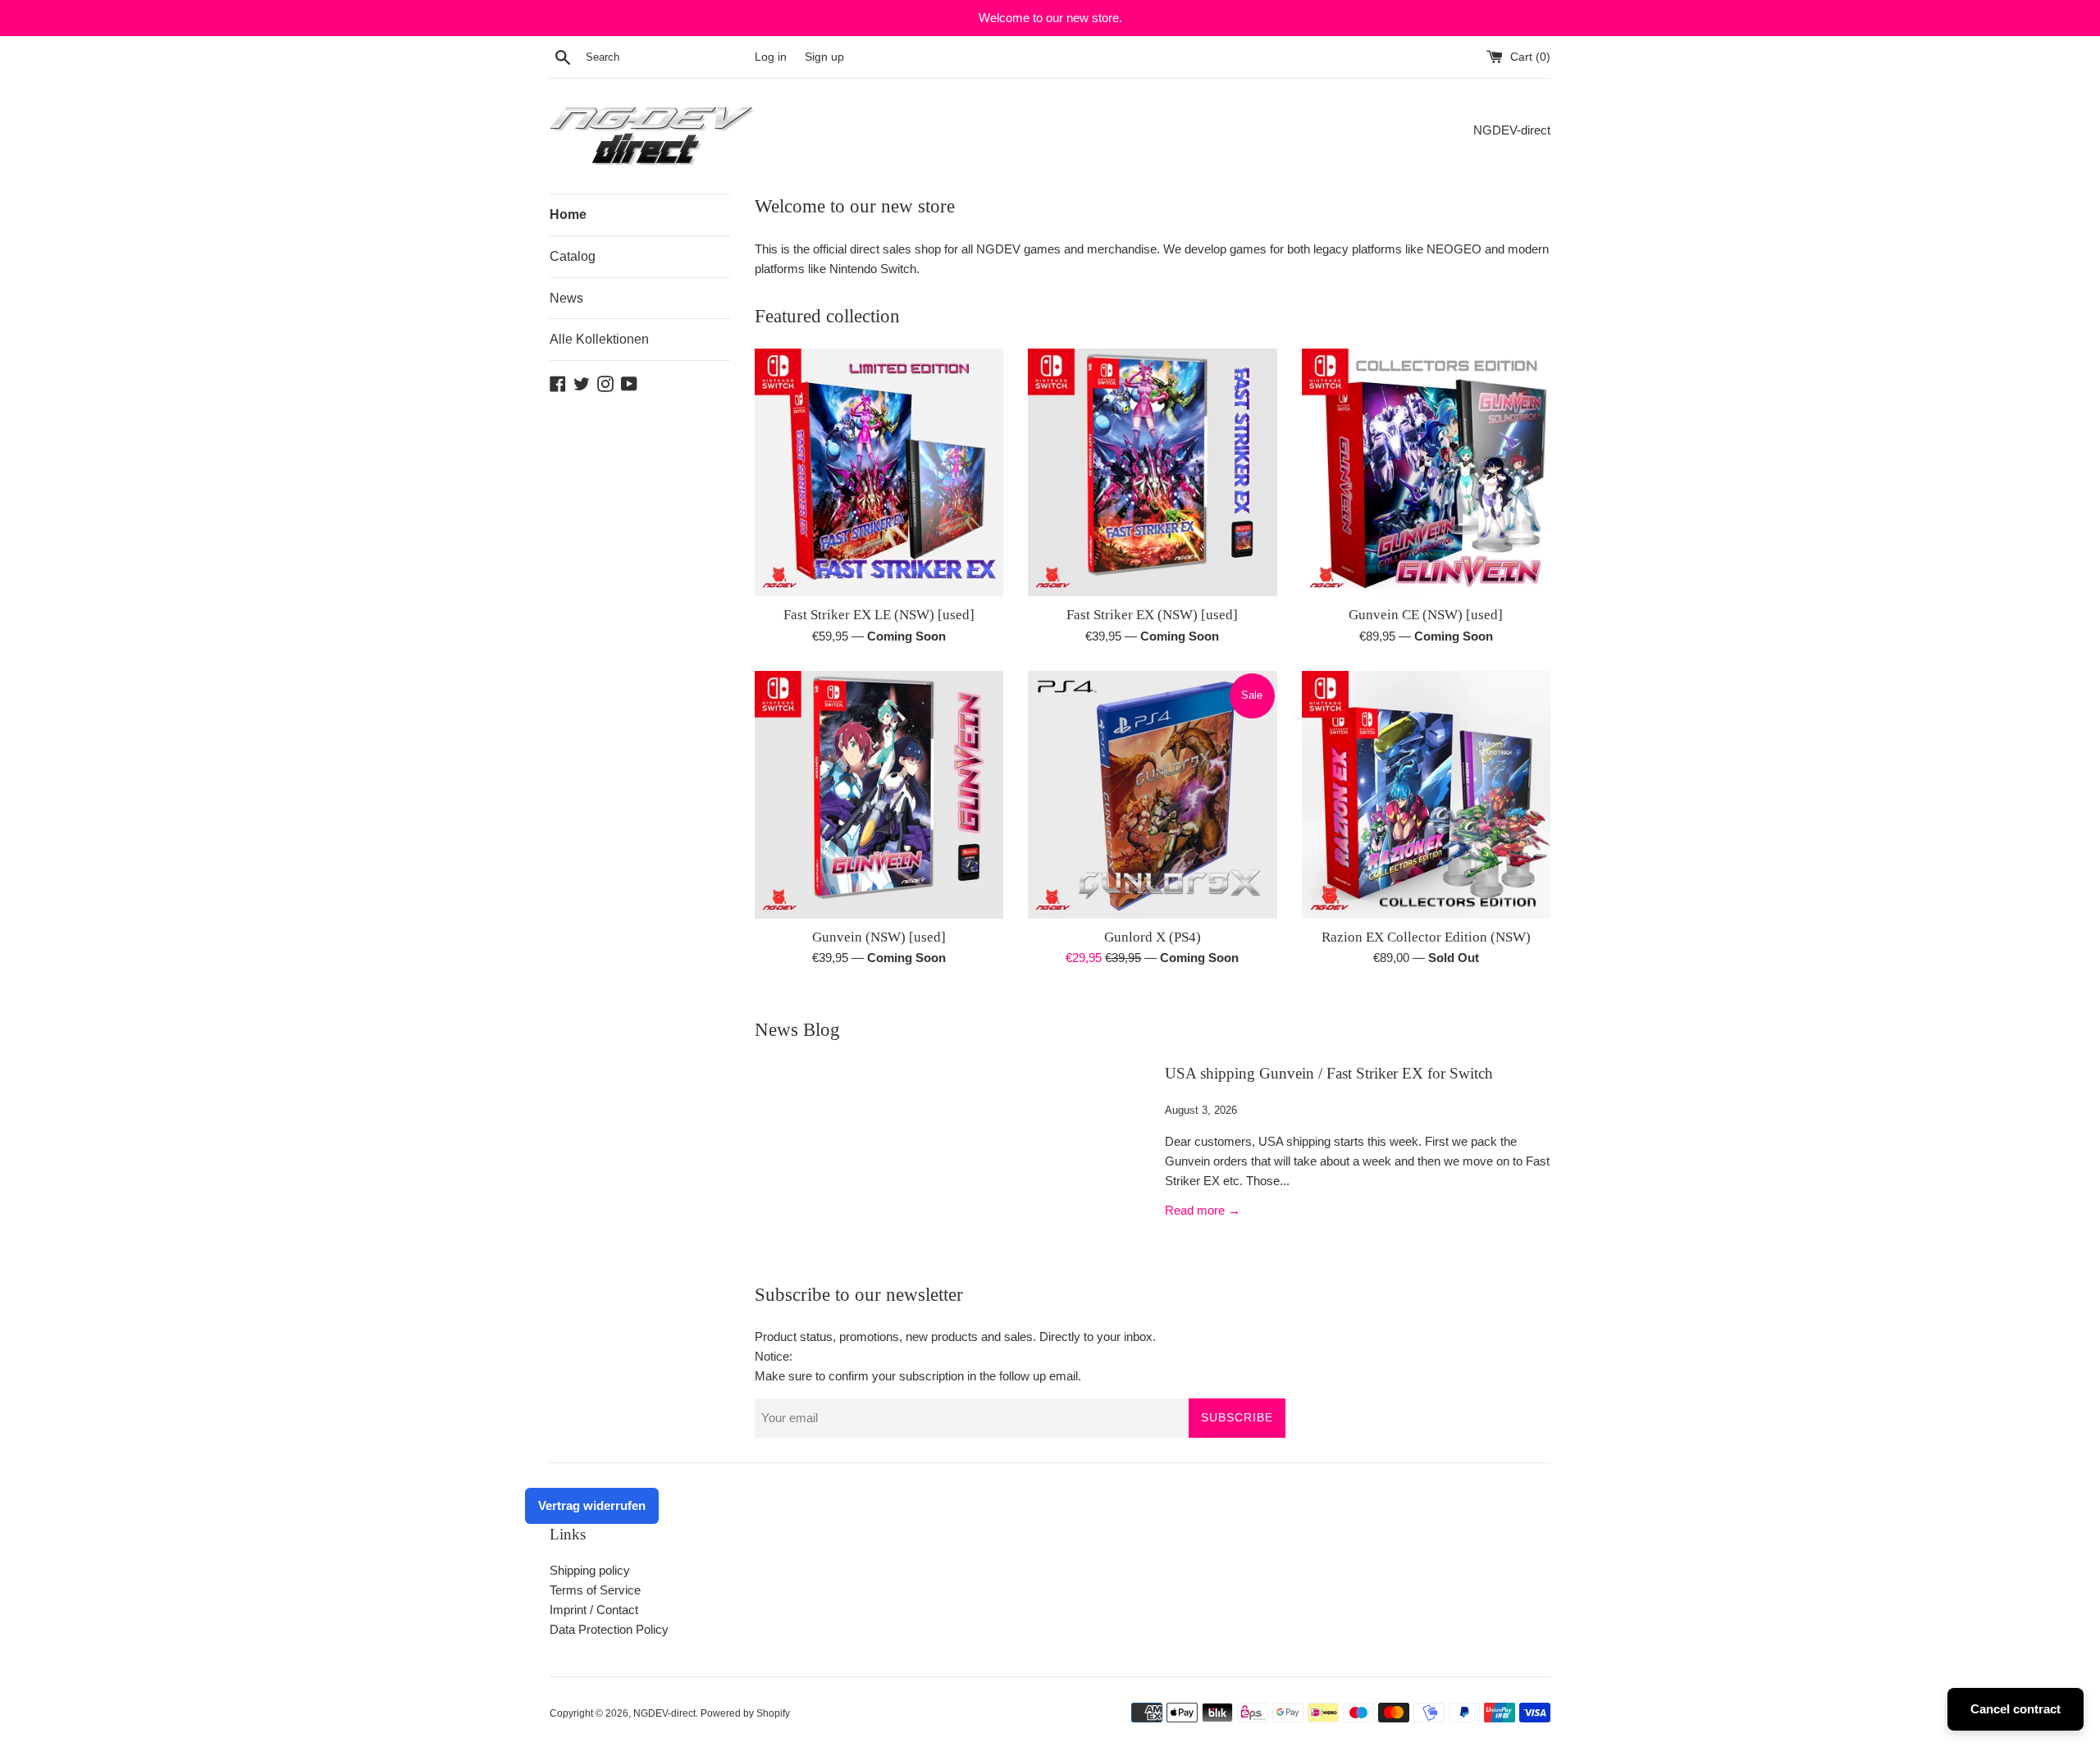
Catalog (573, 256)
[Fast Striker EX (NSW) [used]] (1152, 472)
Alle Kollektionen (599, 339)
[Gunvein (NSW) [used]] (879, 795)
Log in (771, 57)
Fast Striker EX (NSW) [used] (1152, 615)
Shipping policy (590, 1570)
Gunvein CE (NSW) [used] (1426, 615)
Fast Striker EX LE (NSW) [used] (879, 615)
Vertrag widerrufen (592, 1505)
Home (568, 214)
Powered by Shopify (745, 1713)
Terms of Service (595, 1590)
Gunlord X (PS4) (1153, 937)
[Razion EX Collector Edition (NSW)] (1426, 795)
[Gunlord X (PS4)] (1152, 795)
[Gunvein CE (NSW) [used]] (1426, 472)
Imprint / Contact (594, 1610)
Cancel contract (2016, 1709)
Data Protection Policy (609, 1629)
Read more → (1203, 1210)
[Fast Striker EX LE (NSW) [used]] (879, 472)
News (566, 298)
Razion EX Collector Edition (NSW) (1426, 937)
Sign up (824, 57)
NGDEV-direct (664, 1713)
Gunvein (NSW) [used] (879, 937)
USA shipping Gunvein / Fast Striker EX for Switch (1329, 1073)
